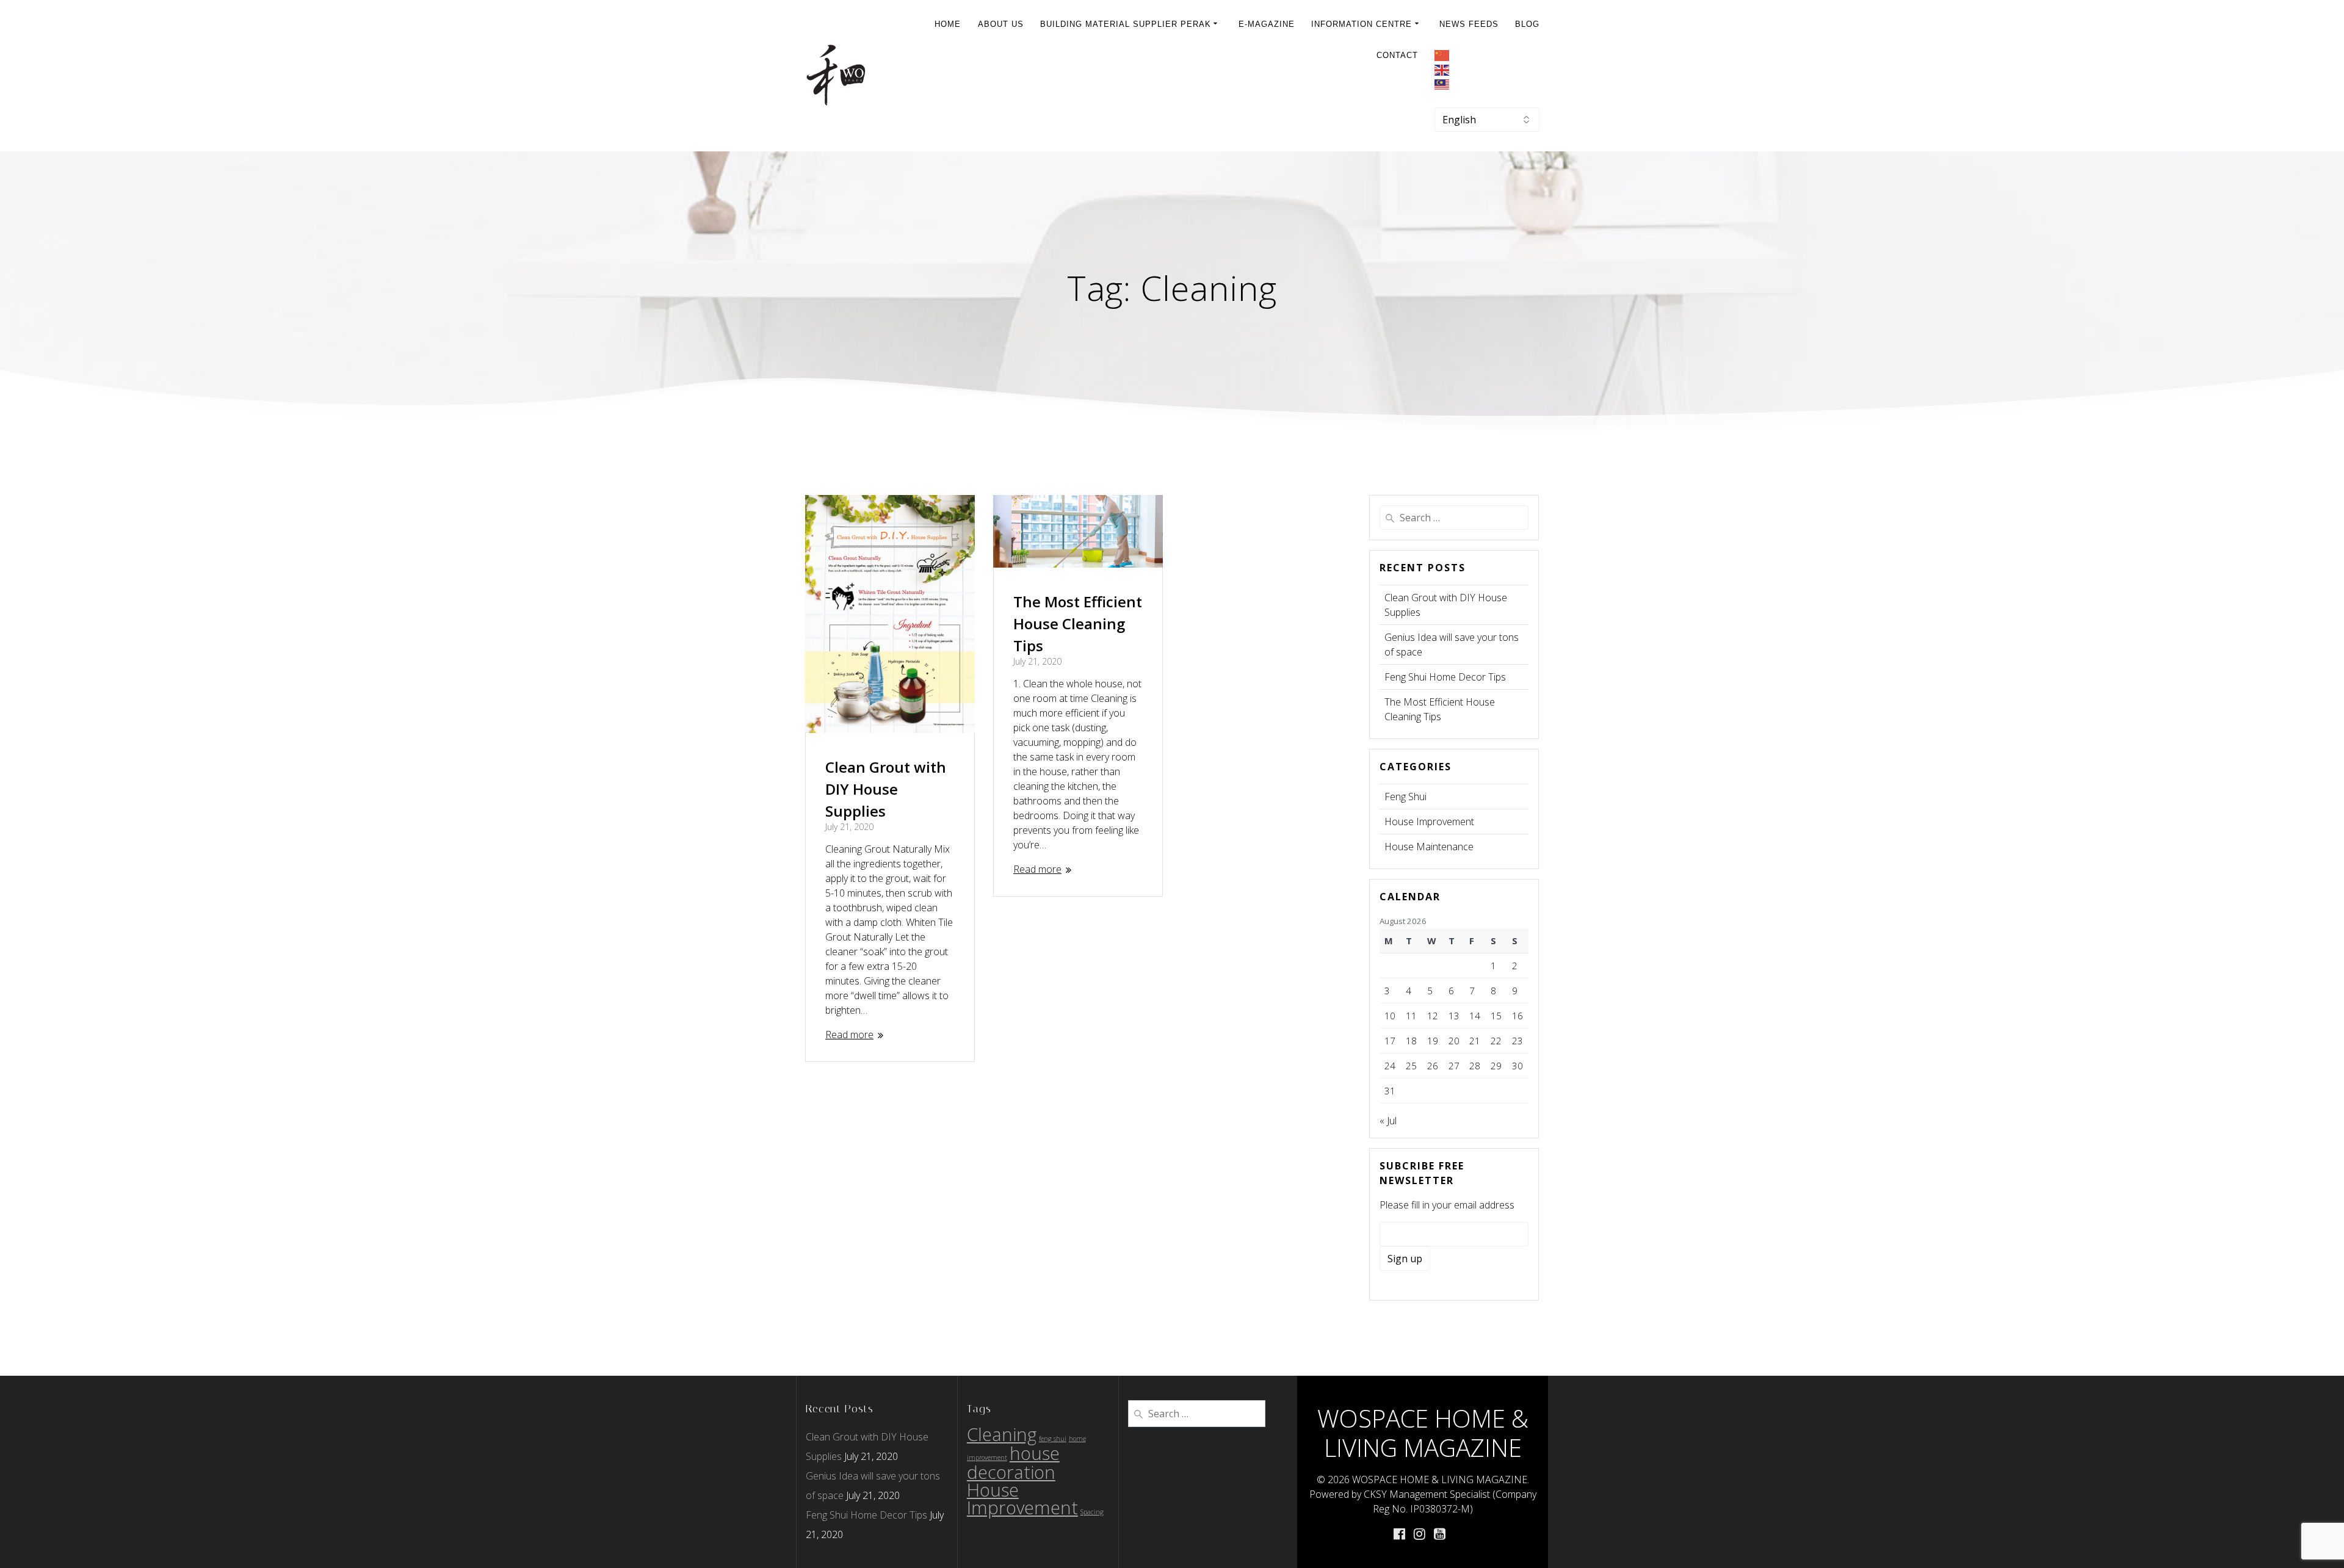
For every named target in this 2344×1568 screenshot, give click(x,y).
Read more (849, 1035)
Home (948, 24)
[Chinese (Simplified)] (1487, 57)
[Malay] (1487, 85)
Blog (1527, 24)
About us (1001, 24)
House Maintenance (1429, 847)
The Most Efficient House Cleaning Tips (1078, 623)
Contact (1397, 55)
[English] (1487, 71)
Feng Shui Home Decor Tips (1445, 677)
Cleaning (1002, 1434)
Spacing (1092, 1512)
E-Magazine (1267, 24)
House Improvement (1429, 822)
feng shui (1053, 1439)
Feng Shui (1405, 797)
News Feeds (1469, 24)
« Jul (1388, 1121)
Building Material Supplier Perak (1126, 24)
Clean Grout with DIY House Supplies (886, 789)
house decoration (1013, 1463)
